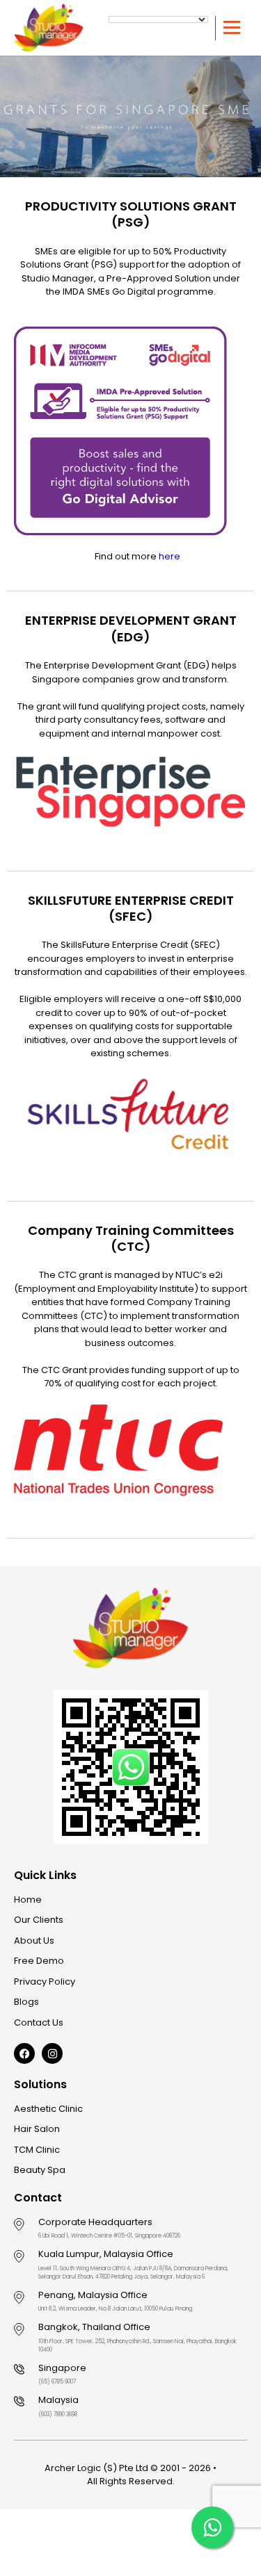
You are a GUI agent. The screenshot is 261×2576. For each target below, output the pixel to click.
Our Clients (39, 1920)
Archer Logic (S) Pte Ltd (96, 2468)
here (169, 556)
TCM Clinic (37, 2150)
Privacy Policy (45, 1982)
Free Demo (39, 1961)
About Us (34, 1941)
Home (28, 1900)
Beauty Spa (40, 2170)
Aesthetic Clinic (48, 2109)
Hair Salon (37, 2129)
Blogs (26, 2002)
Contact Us (39, 2023)
